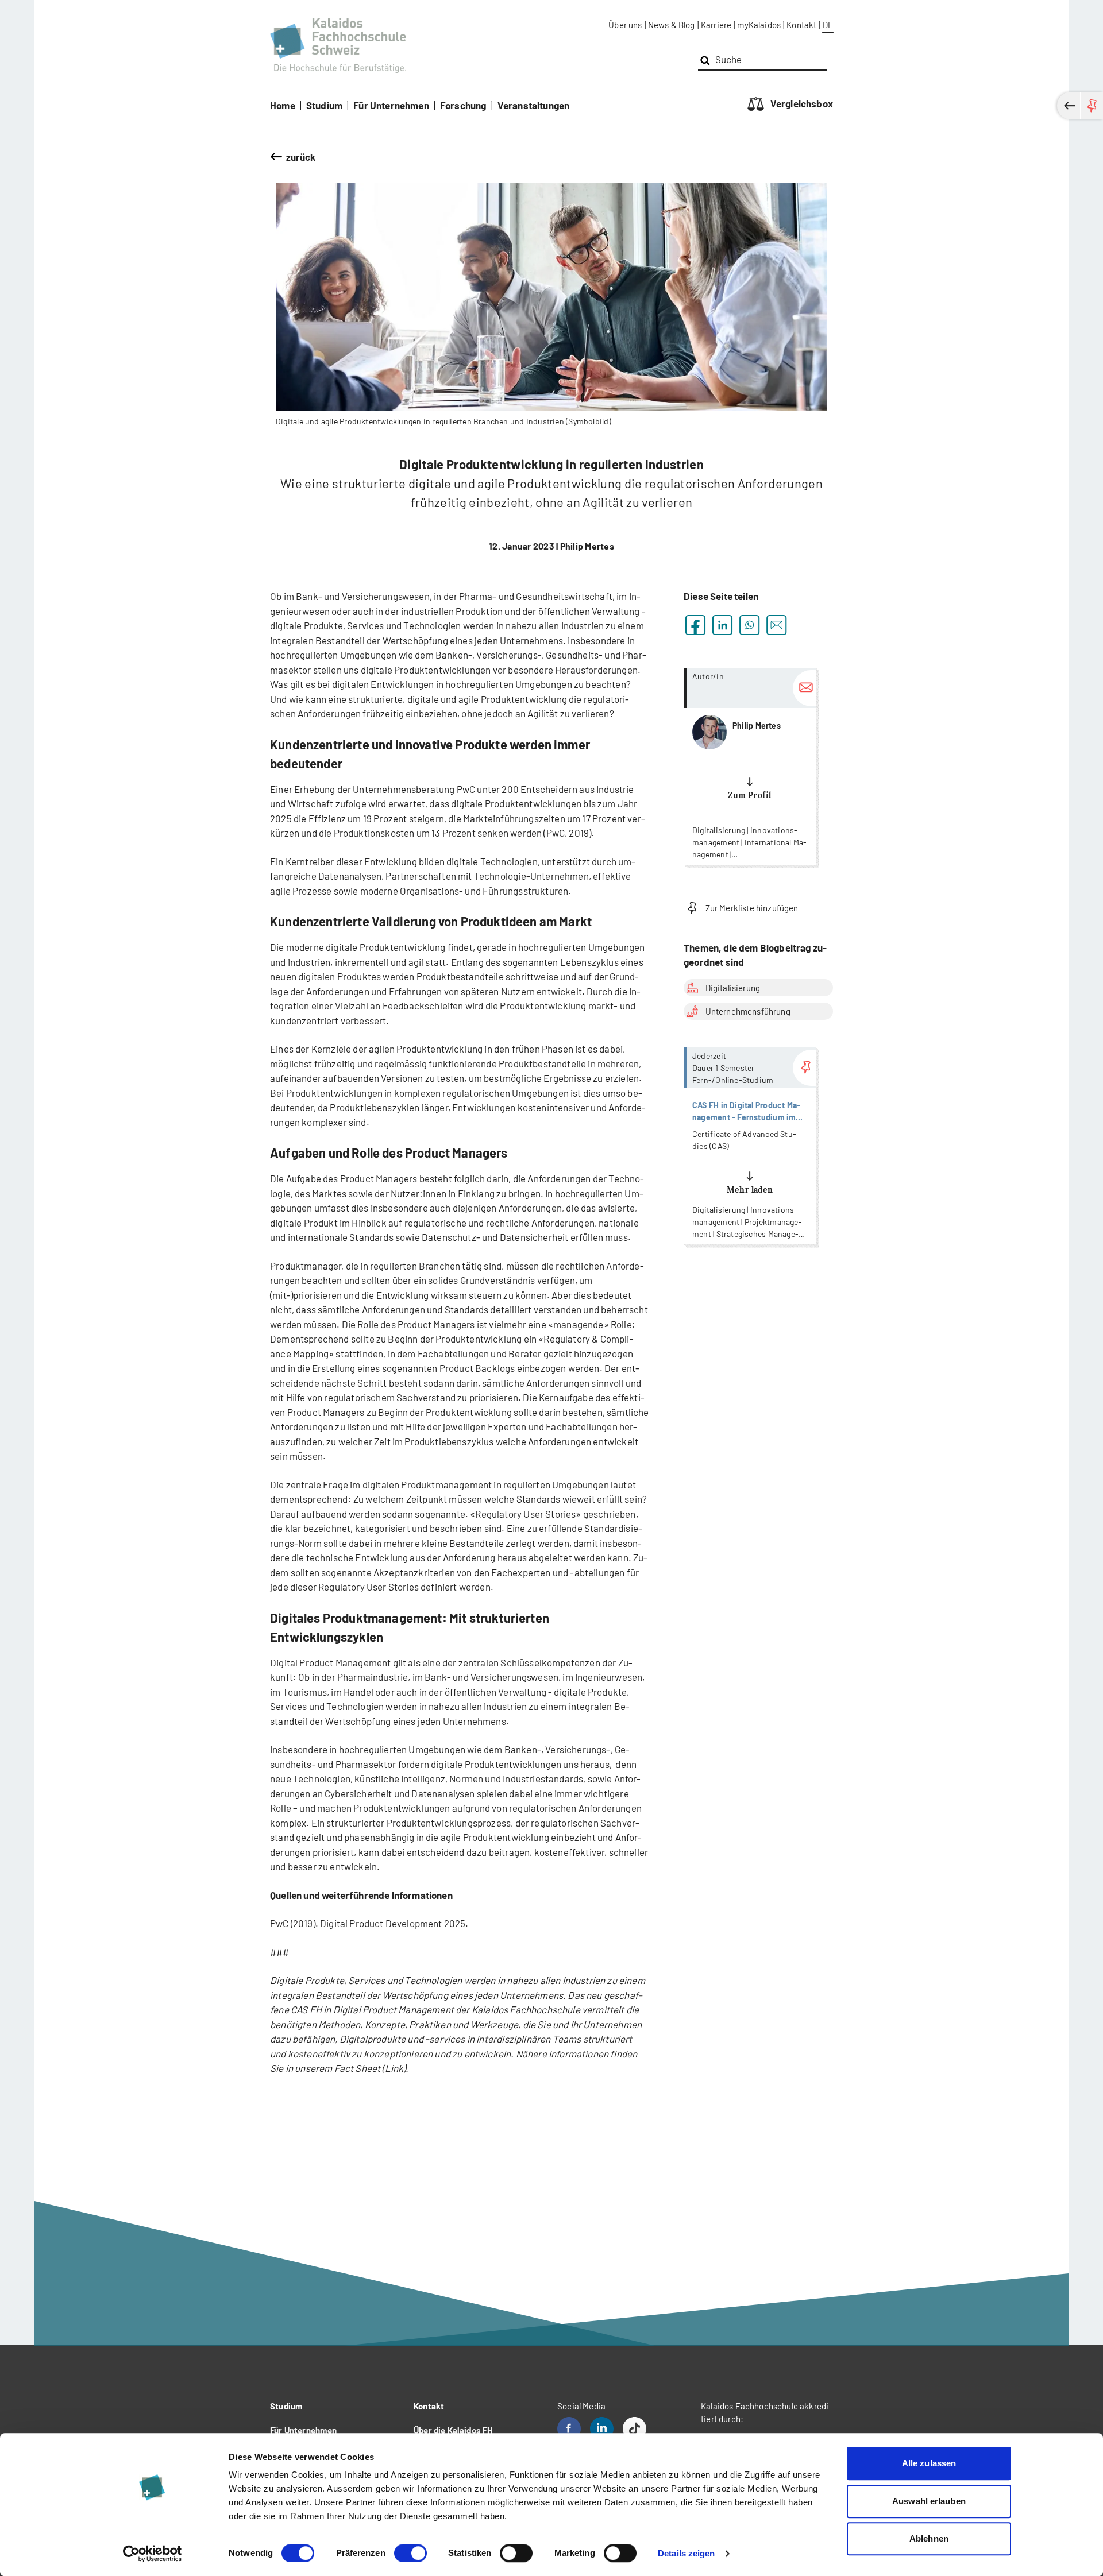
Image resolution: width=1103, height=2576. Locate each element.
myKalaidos (759, 25)
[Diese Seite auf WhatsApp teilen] (749, 625)
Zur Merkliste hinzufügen (752, 908)
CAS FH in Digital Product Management (373, 2009)
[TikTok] (635, 2429)
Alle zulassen (929, 2463)
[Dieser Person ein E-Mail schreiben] (804, 688)
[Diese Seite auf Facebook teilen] (695, 625)
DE (828, 25)
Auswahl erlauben (929, 2501)
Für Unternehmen (391, 105)
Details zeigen (686, 2553)
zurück (301, 157)
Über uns (625, 25)
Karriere (716, 25)
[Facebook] (569, 2429)
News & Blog (672, 25)
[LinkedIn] (602, 2429)
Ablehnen (929, 2538)
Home (283, 105)
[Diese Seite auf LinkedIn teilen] (722, 625)
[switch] (410, 2553)
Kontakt (801, 25)
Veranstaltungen (534, 105)
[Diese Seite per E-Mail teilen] (776, 625)
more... (750, 766)
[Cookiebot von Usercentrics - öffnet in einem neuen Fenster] (153, 2554)
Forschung (463, 105)
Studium (324, 105)
